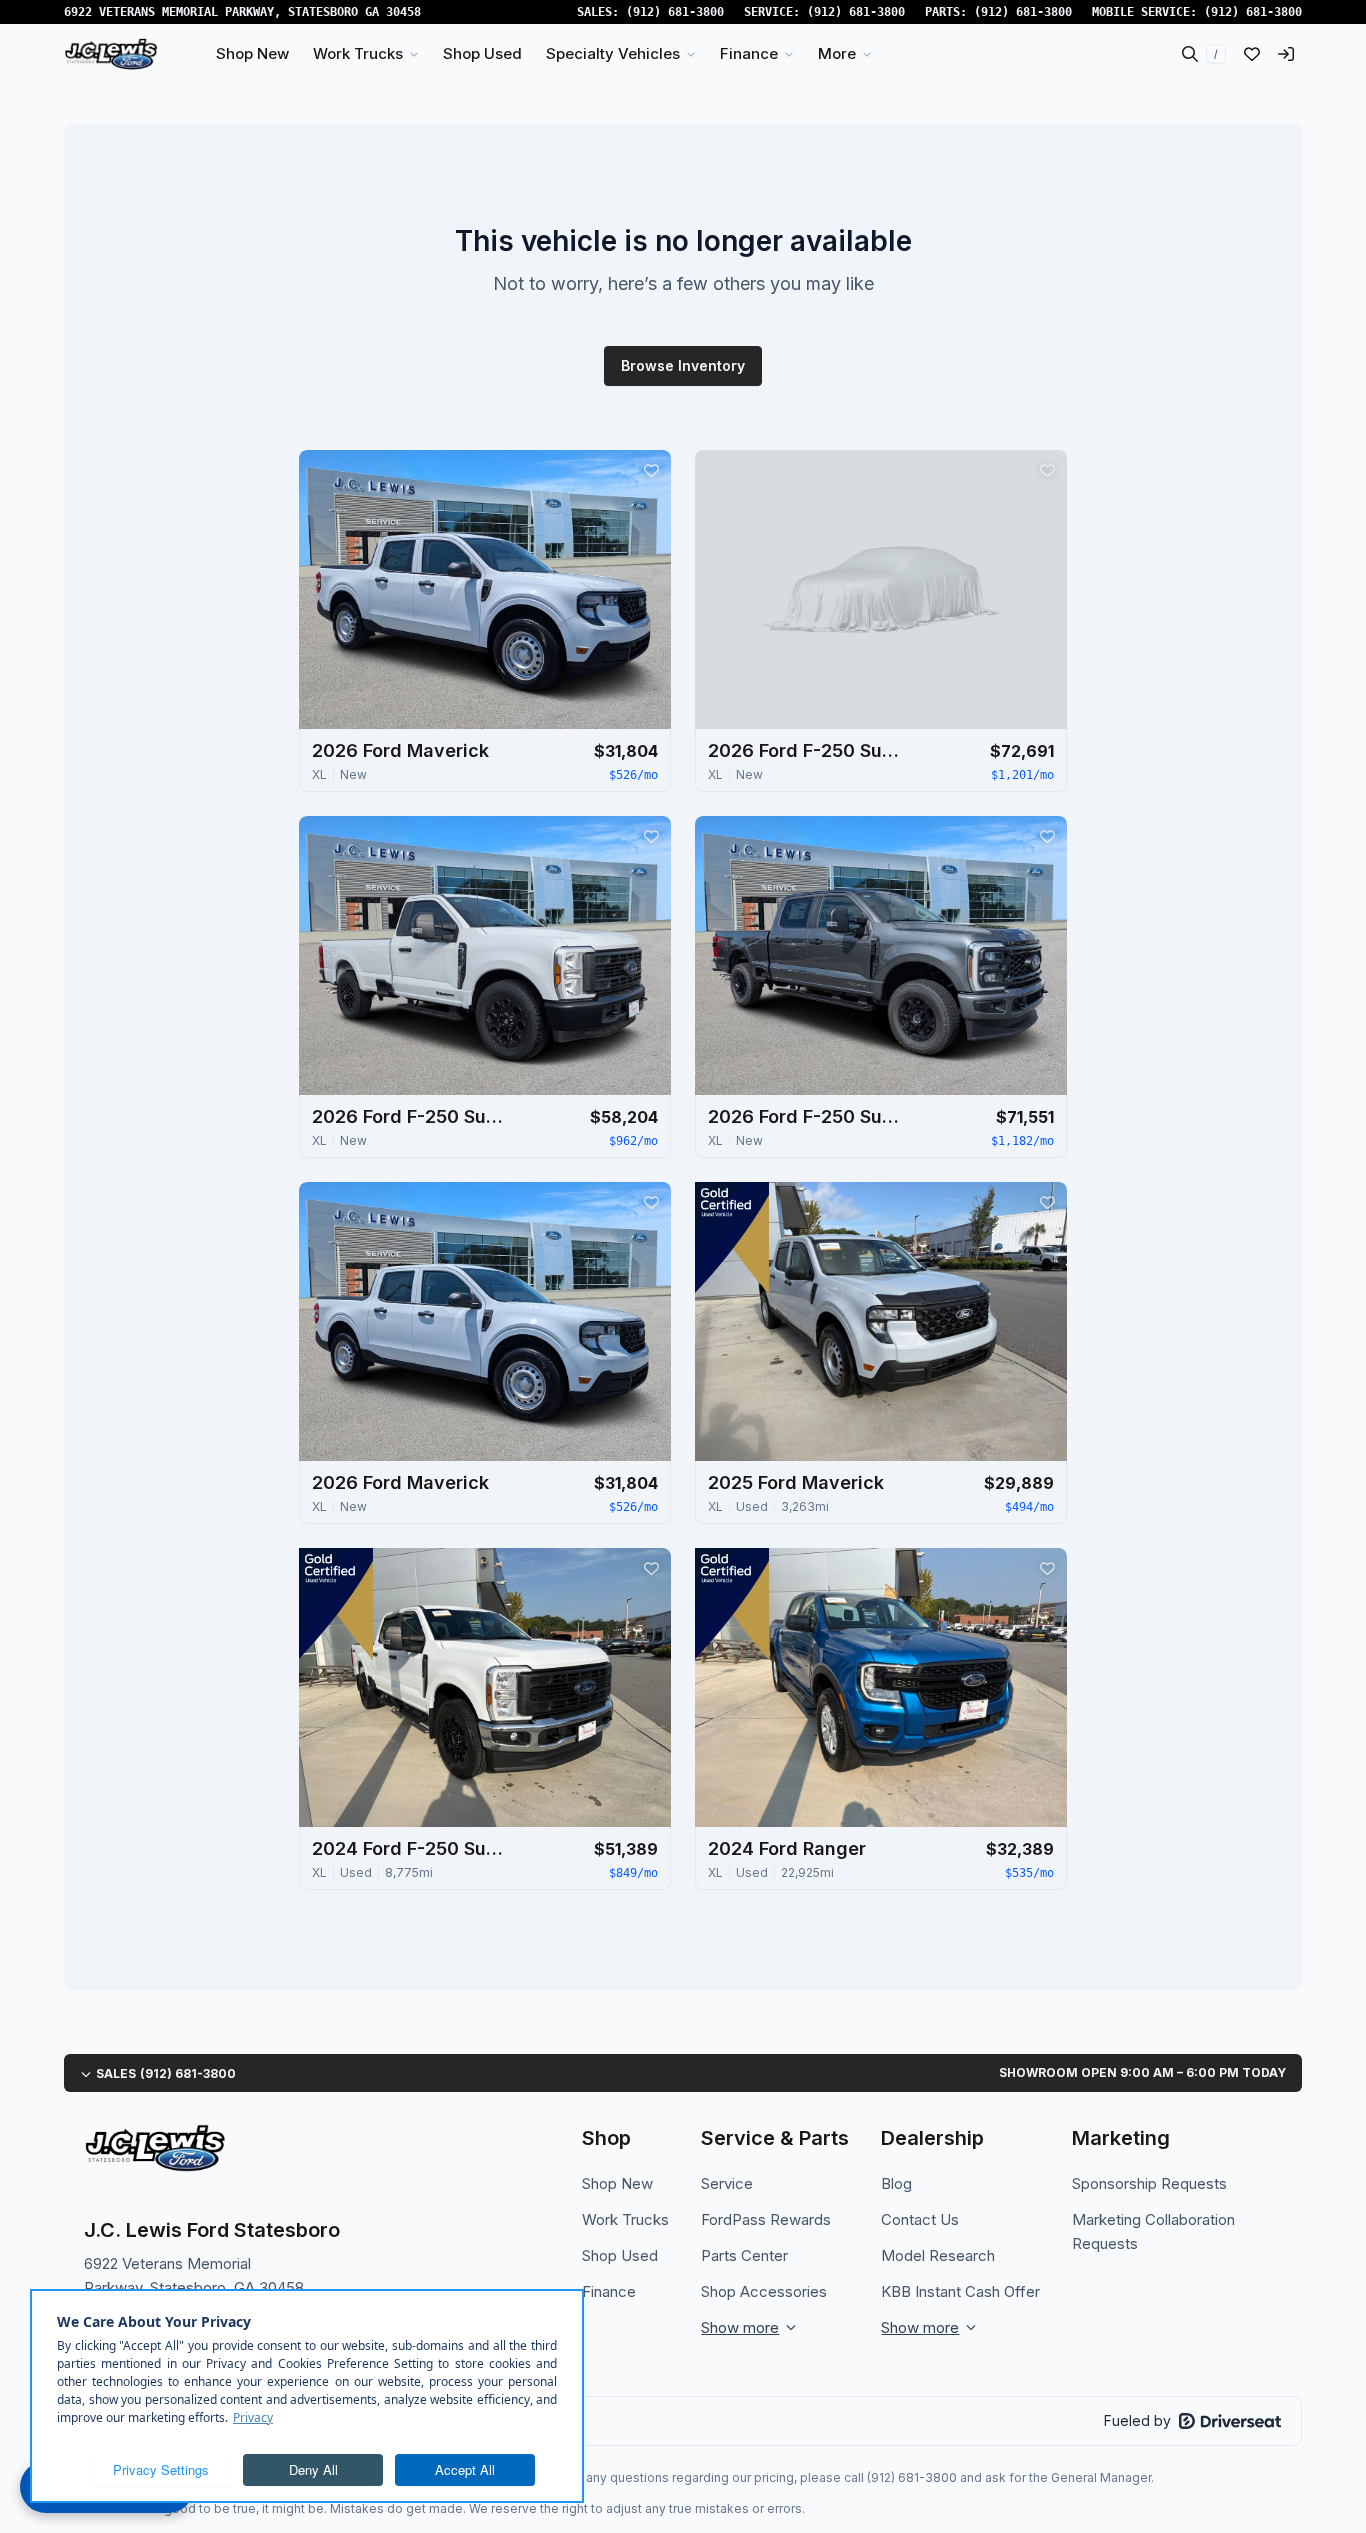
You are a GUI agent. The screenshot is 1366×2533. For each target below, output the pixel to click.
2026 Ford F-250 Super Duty (808, 750)
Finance (609, 2291)
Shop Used (620, 2255)
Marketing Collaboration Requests (1153, 2231)
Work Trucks (625, 2219)
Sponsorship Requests (1149, 2183)
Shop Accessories (764, 2291)
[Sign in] (1286, 54)
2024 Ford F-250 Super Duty (412, 1848)
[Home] (111, 54)
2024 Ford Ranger (787, 1848)
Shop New (617, 2183)
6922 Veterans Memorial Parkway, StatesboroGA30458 (242, 12)
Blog (896, 2183)
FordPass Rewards (766, 2219)
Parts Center (744, 2255)
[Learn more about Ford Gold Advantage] (732, 1238)
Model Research (938, 2255)
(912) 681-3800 (675, 12)
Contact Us (920, 2219)
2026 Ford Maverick (400, 750)
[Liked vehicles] (1252, 54)
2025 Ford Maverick (796, 1482)
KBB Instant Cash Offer (960, 2291)
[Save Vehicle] (651, 470)
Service (727, 2183)
